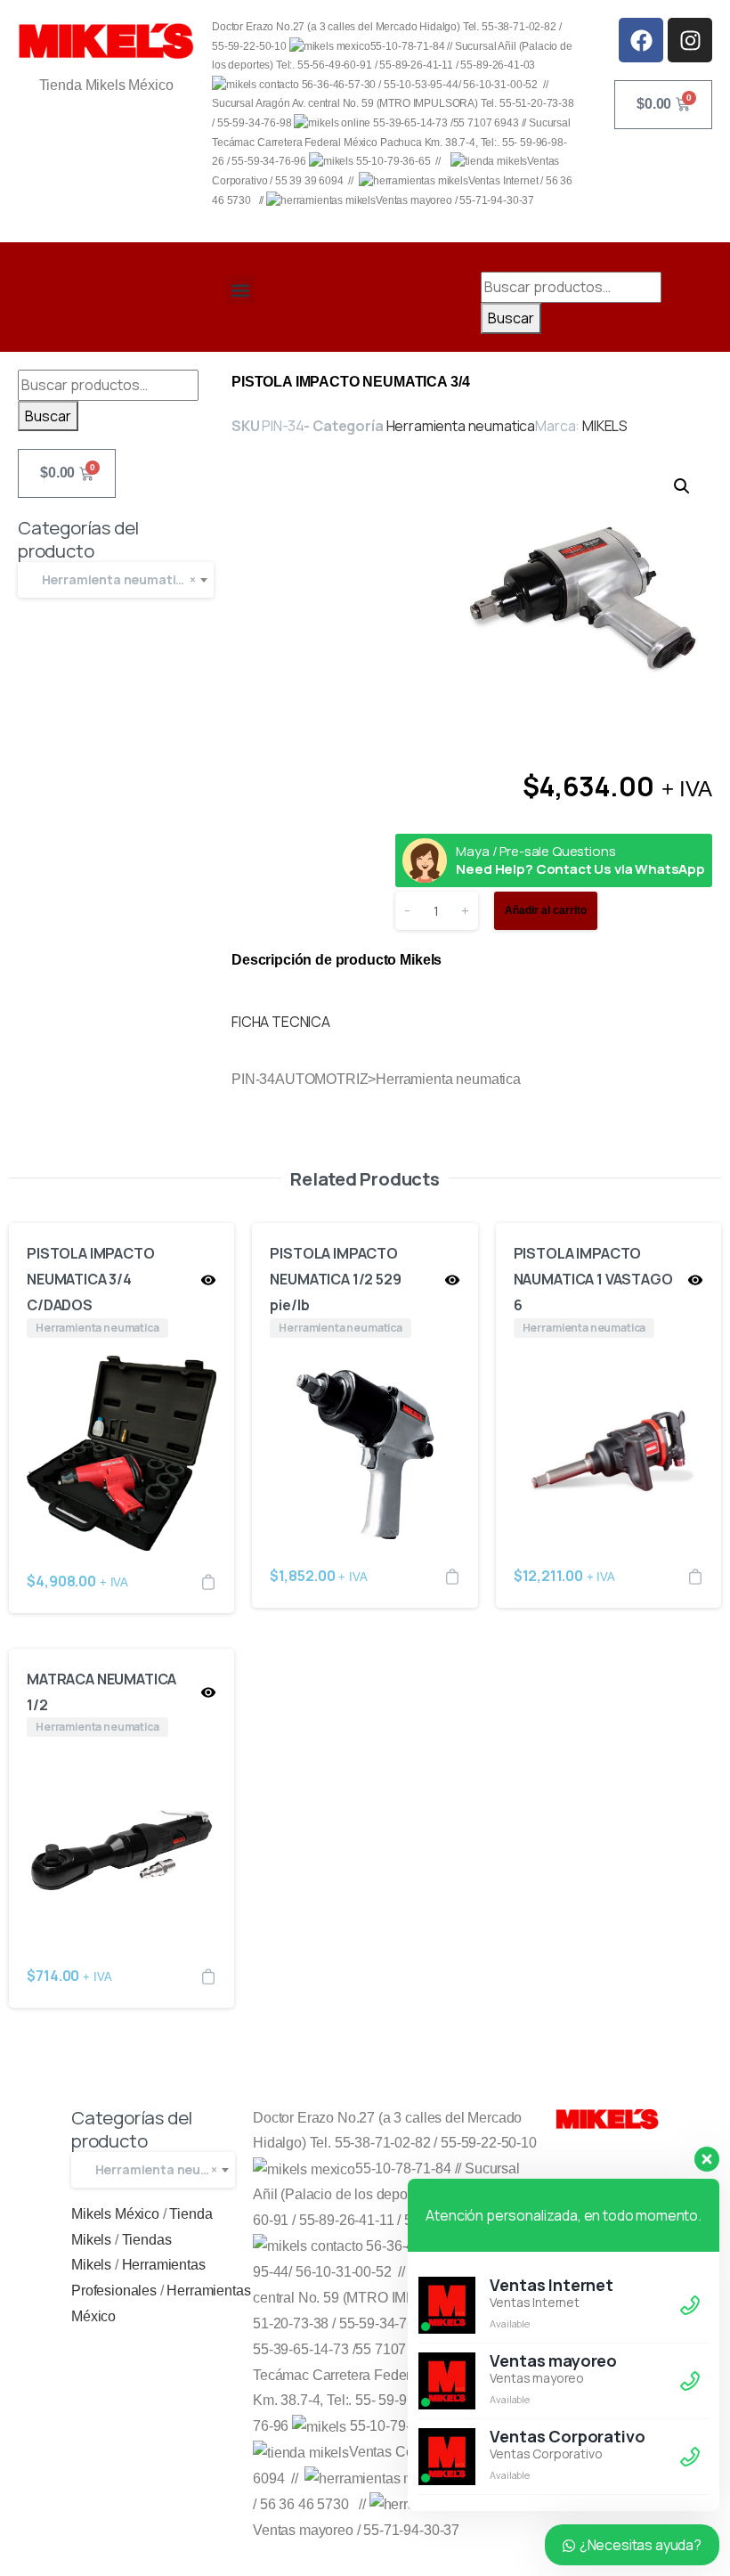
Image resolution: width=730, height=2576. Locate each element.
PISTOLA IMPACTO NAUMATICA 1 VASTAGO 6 (593, 1279)
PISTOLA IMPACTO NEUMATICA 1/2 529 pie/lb (335, 1279)
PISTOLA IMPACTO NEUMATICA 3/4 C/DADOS (91, 1279)
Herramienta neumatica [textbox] (161, 2169)
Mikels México (115, 2214)
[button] (241, 290)
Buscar (511, 318)
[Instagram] (690, 40)
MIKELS (605, 426)
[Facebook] (641, 40)
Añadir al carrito (546, 910)
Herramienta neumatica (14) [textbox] (124, 579)
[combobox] (116, 580)
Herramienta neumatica (461, 426)
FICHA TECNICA (281, 1022)
